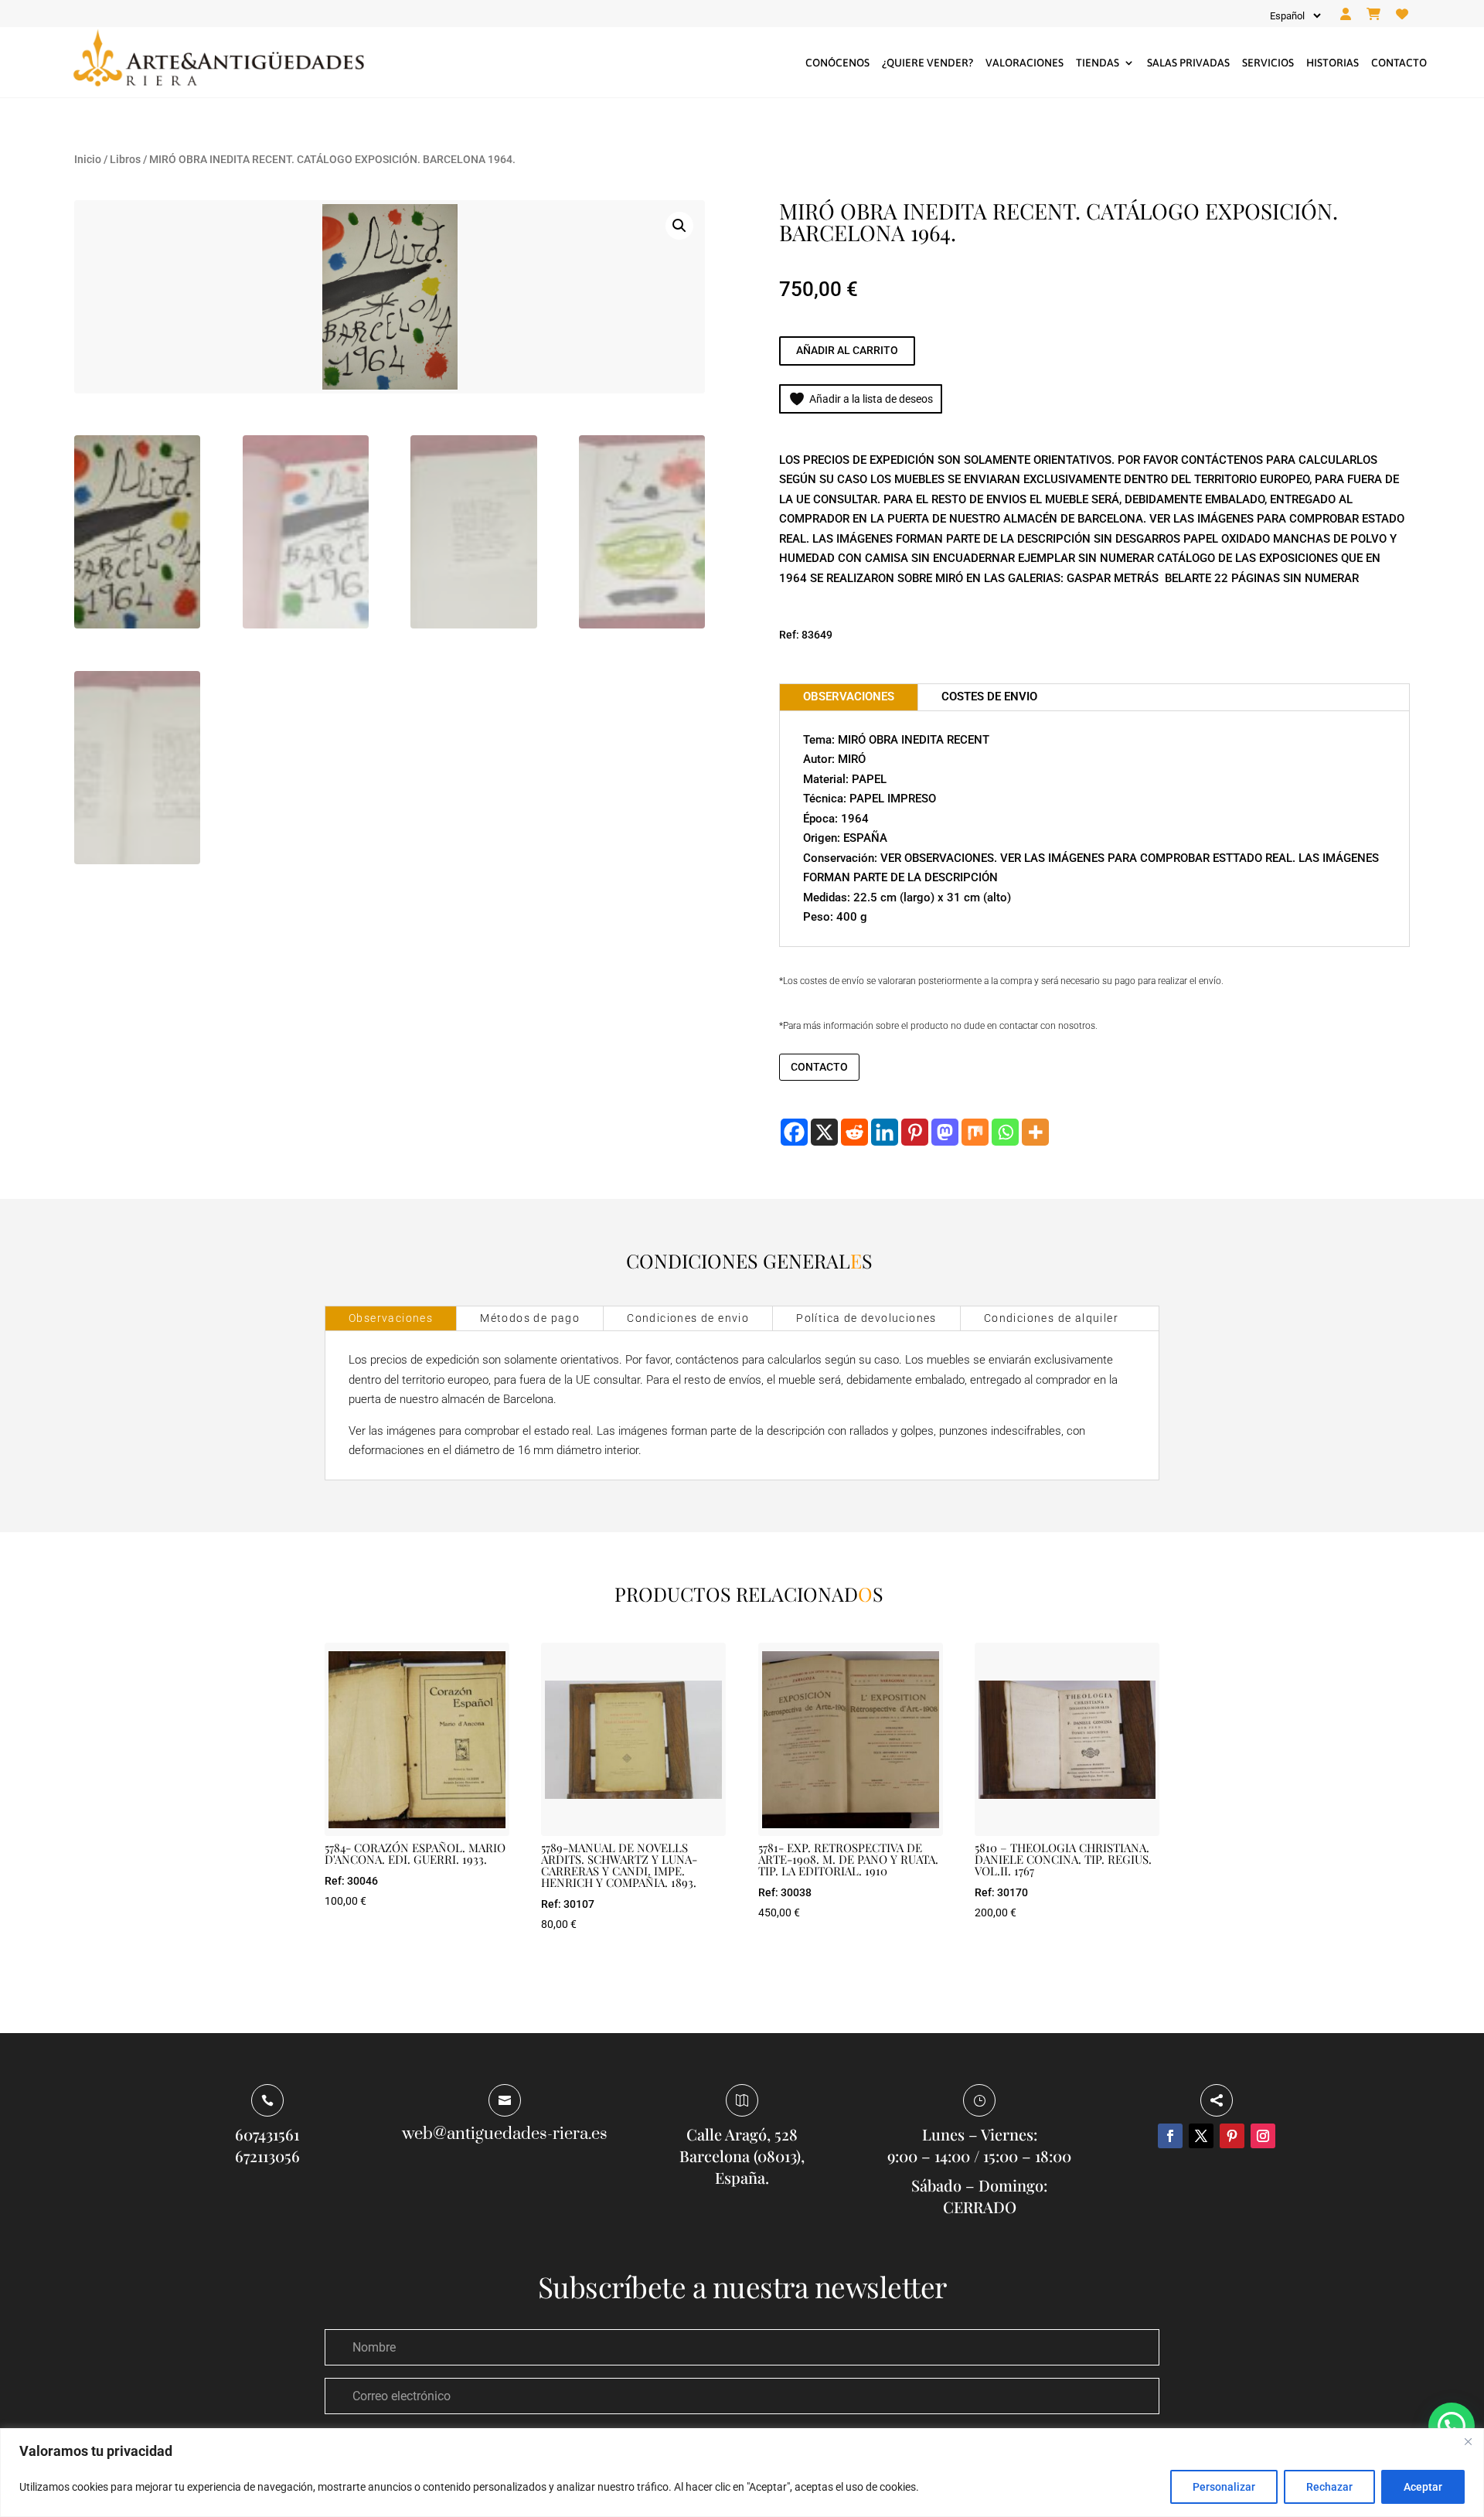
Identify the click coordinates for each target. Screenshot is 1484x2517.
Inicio (88, 159)
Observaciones (391, 1318)
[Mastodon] (945, 1132)
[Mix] (975, 1132)
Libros (125, 159)
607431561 (267, 2134)
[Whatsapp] (1005, 1132)
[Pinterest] (915, 1132)
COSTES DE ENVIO (989, 697)
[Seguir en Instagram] (1263, 2136)
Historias (1333, 63)
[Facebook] (794, 1132)
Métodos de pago (530, 1318)
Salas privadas (1188, 63)
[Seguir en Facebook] (1170, 2136)
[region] (742, 2473)
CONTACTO (819, 1067)
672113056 (267, 2156)
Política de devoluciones (866, 1318)
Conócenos (837, 63)
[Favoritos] (1402, 15)
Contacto (1399, 63)
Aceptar (1423, 2487)
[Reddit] (854, 1132)
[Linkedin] (885, 1132)
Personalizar (1224, 2487)
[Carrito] (1373, 15)
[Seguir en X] (1201, 2136)
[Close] (1468, 2441)
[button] (679, 226)
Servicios (1268, 63)
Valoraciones (1025, 63)
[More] (1035, 1132)
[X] (824, 1132)
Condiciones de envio (688, 1318)
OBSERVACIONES (849, 697)
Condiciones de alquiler (1051, 1318)
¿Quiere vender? (927, 63)
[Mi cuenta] (1346, 15)
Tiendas (1098, 63)
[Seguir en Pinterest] (1232, 2136)
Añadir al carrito (847, 350)
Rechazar (1329, 2487)
